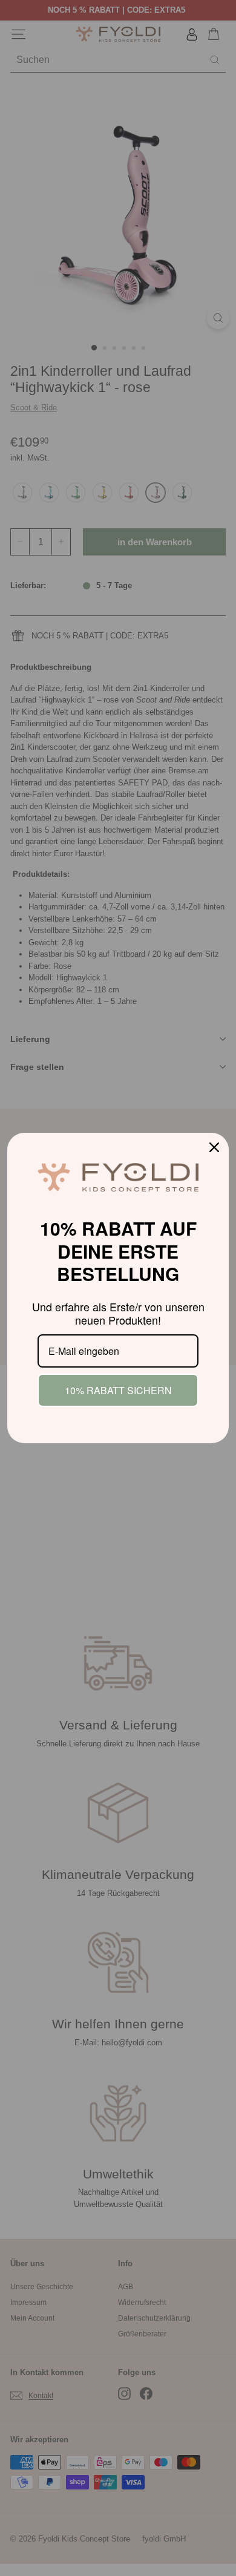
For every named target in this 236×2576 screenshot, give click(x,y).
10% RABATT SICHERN (118, 1390)
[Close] (214, 1147)
